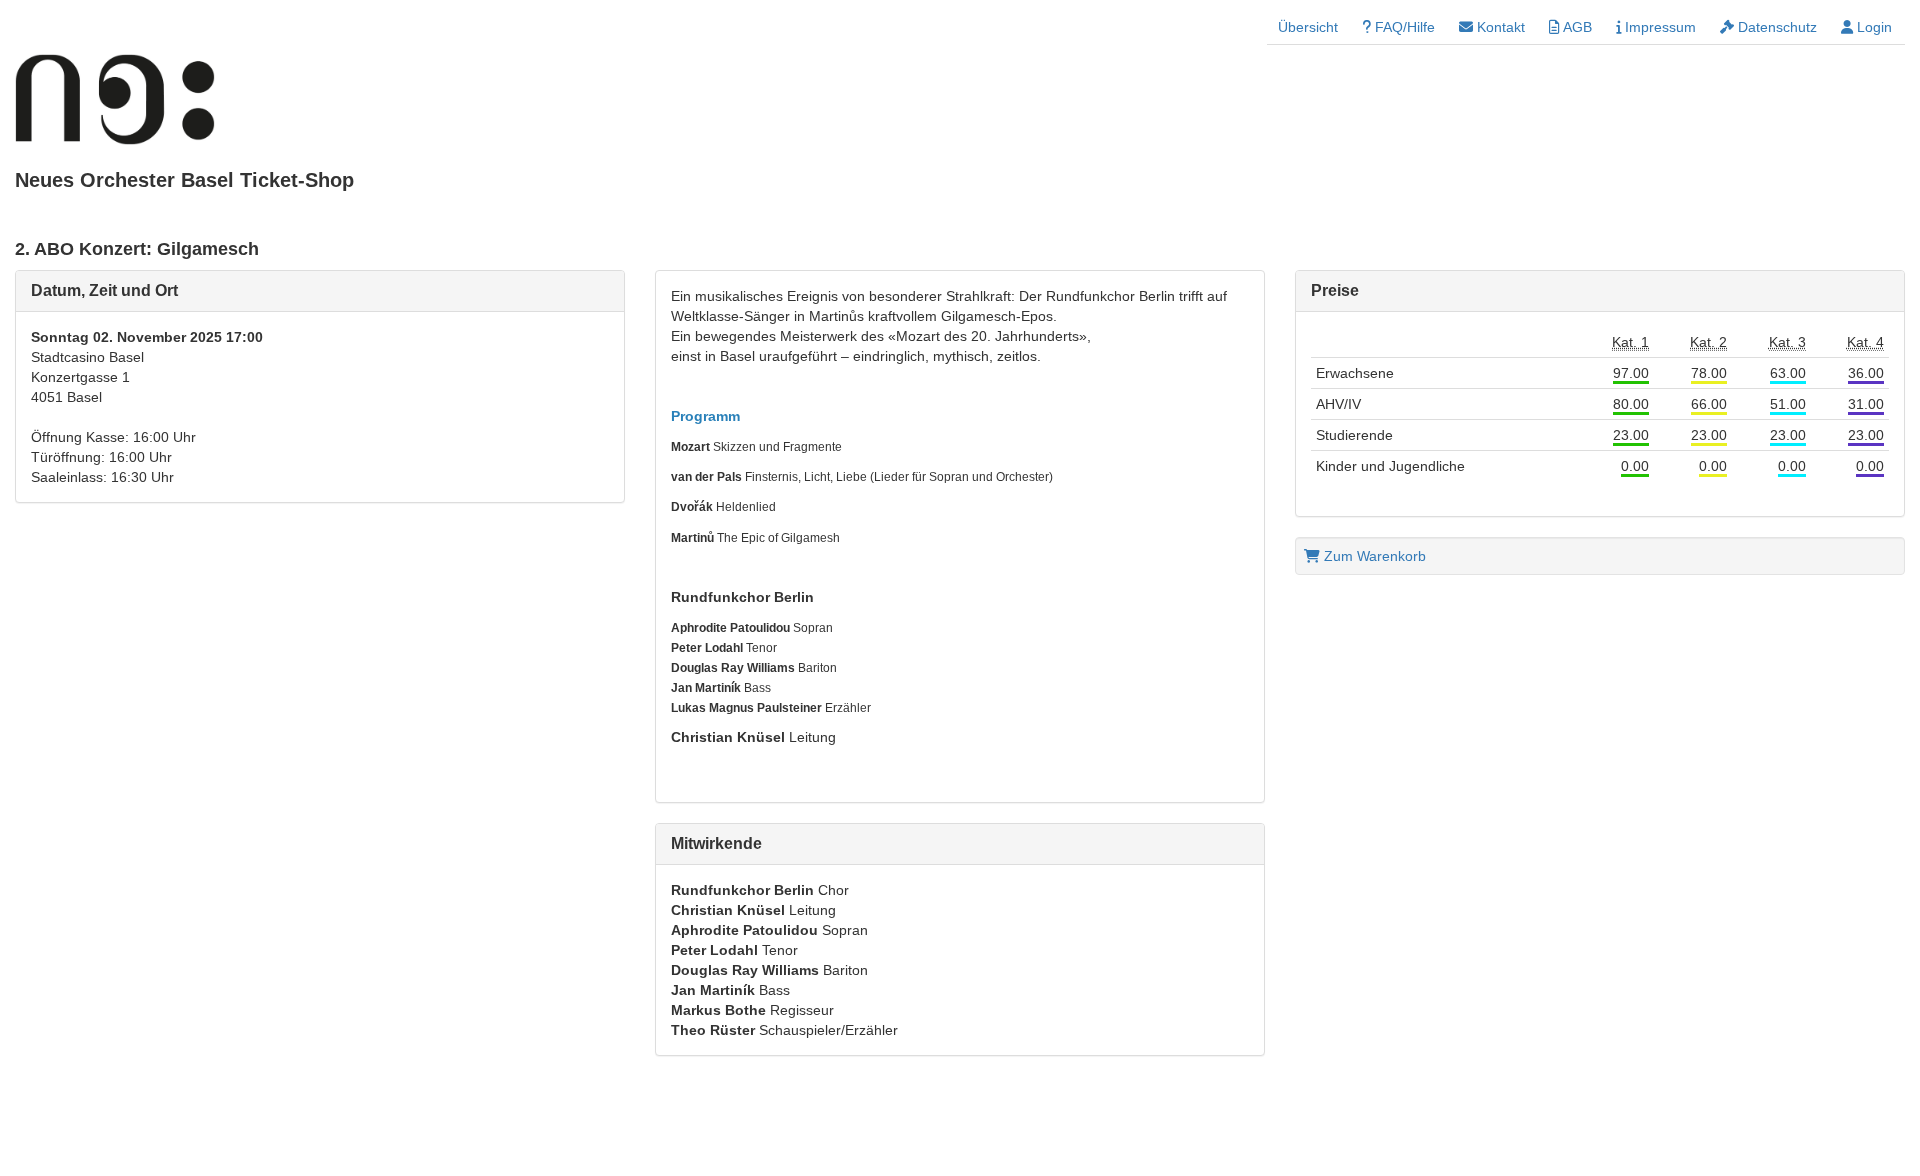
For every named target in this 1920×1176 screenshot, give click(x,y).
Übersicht (1308, 27)
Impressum (1658, 27)
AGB (1576, 27)
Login (1872, 27)
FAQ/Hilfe (1403, 27)
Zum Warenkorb (1373, 556)
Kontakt (1499, 27)
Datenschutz (1775, 27)
